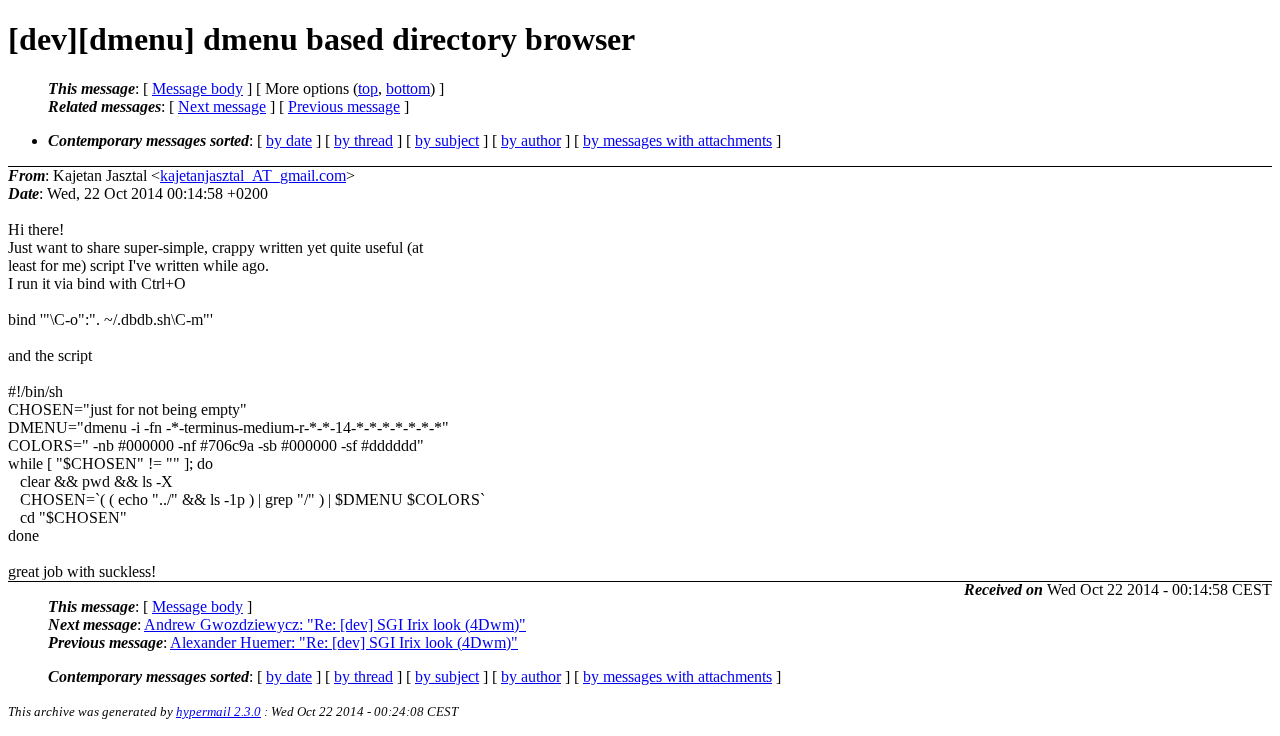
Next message (222, 106)
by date (289, 140)
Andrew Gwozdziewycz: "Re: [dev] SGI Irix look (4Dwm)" (335, 624)
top (368, 88)
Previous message (344, 106)
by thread (363, 140)
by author (531, 140)
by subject (447, 140)
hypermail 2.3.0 (218, 711)
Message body (197, 88)
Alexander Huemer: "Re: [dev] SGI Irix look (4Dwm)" (344, 642)
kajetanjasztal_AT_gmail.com (253, 175)
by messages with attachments (677, 140)
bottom (408, 88)
